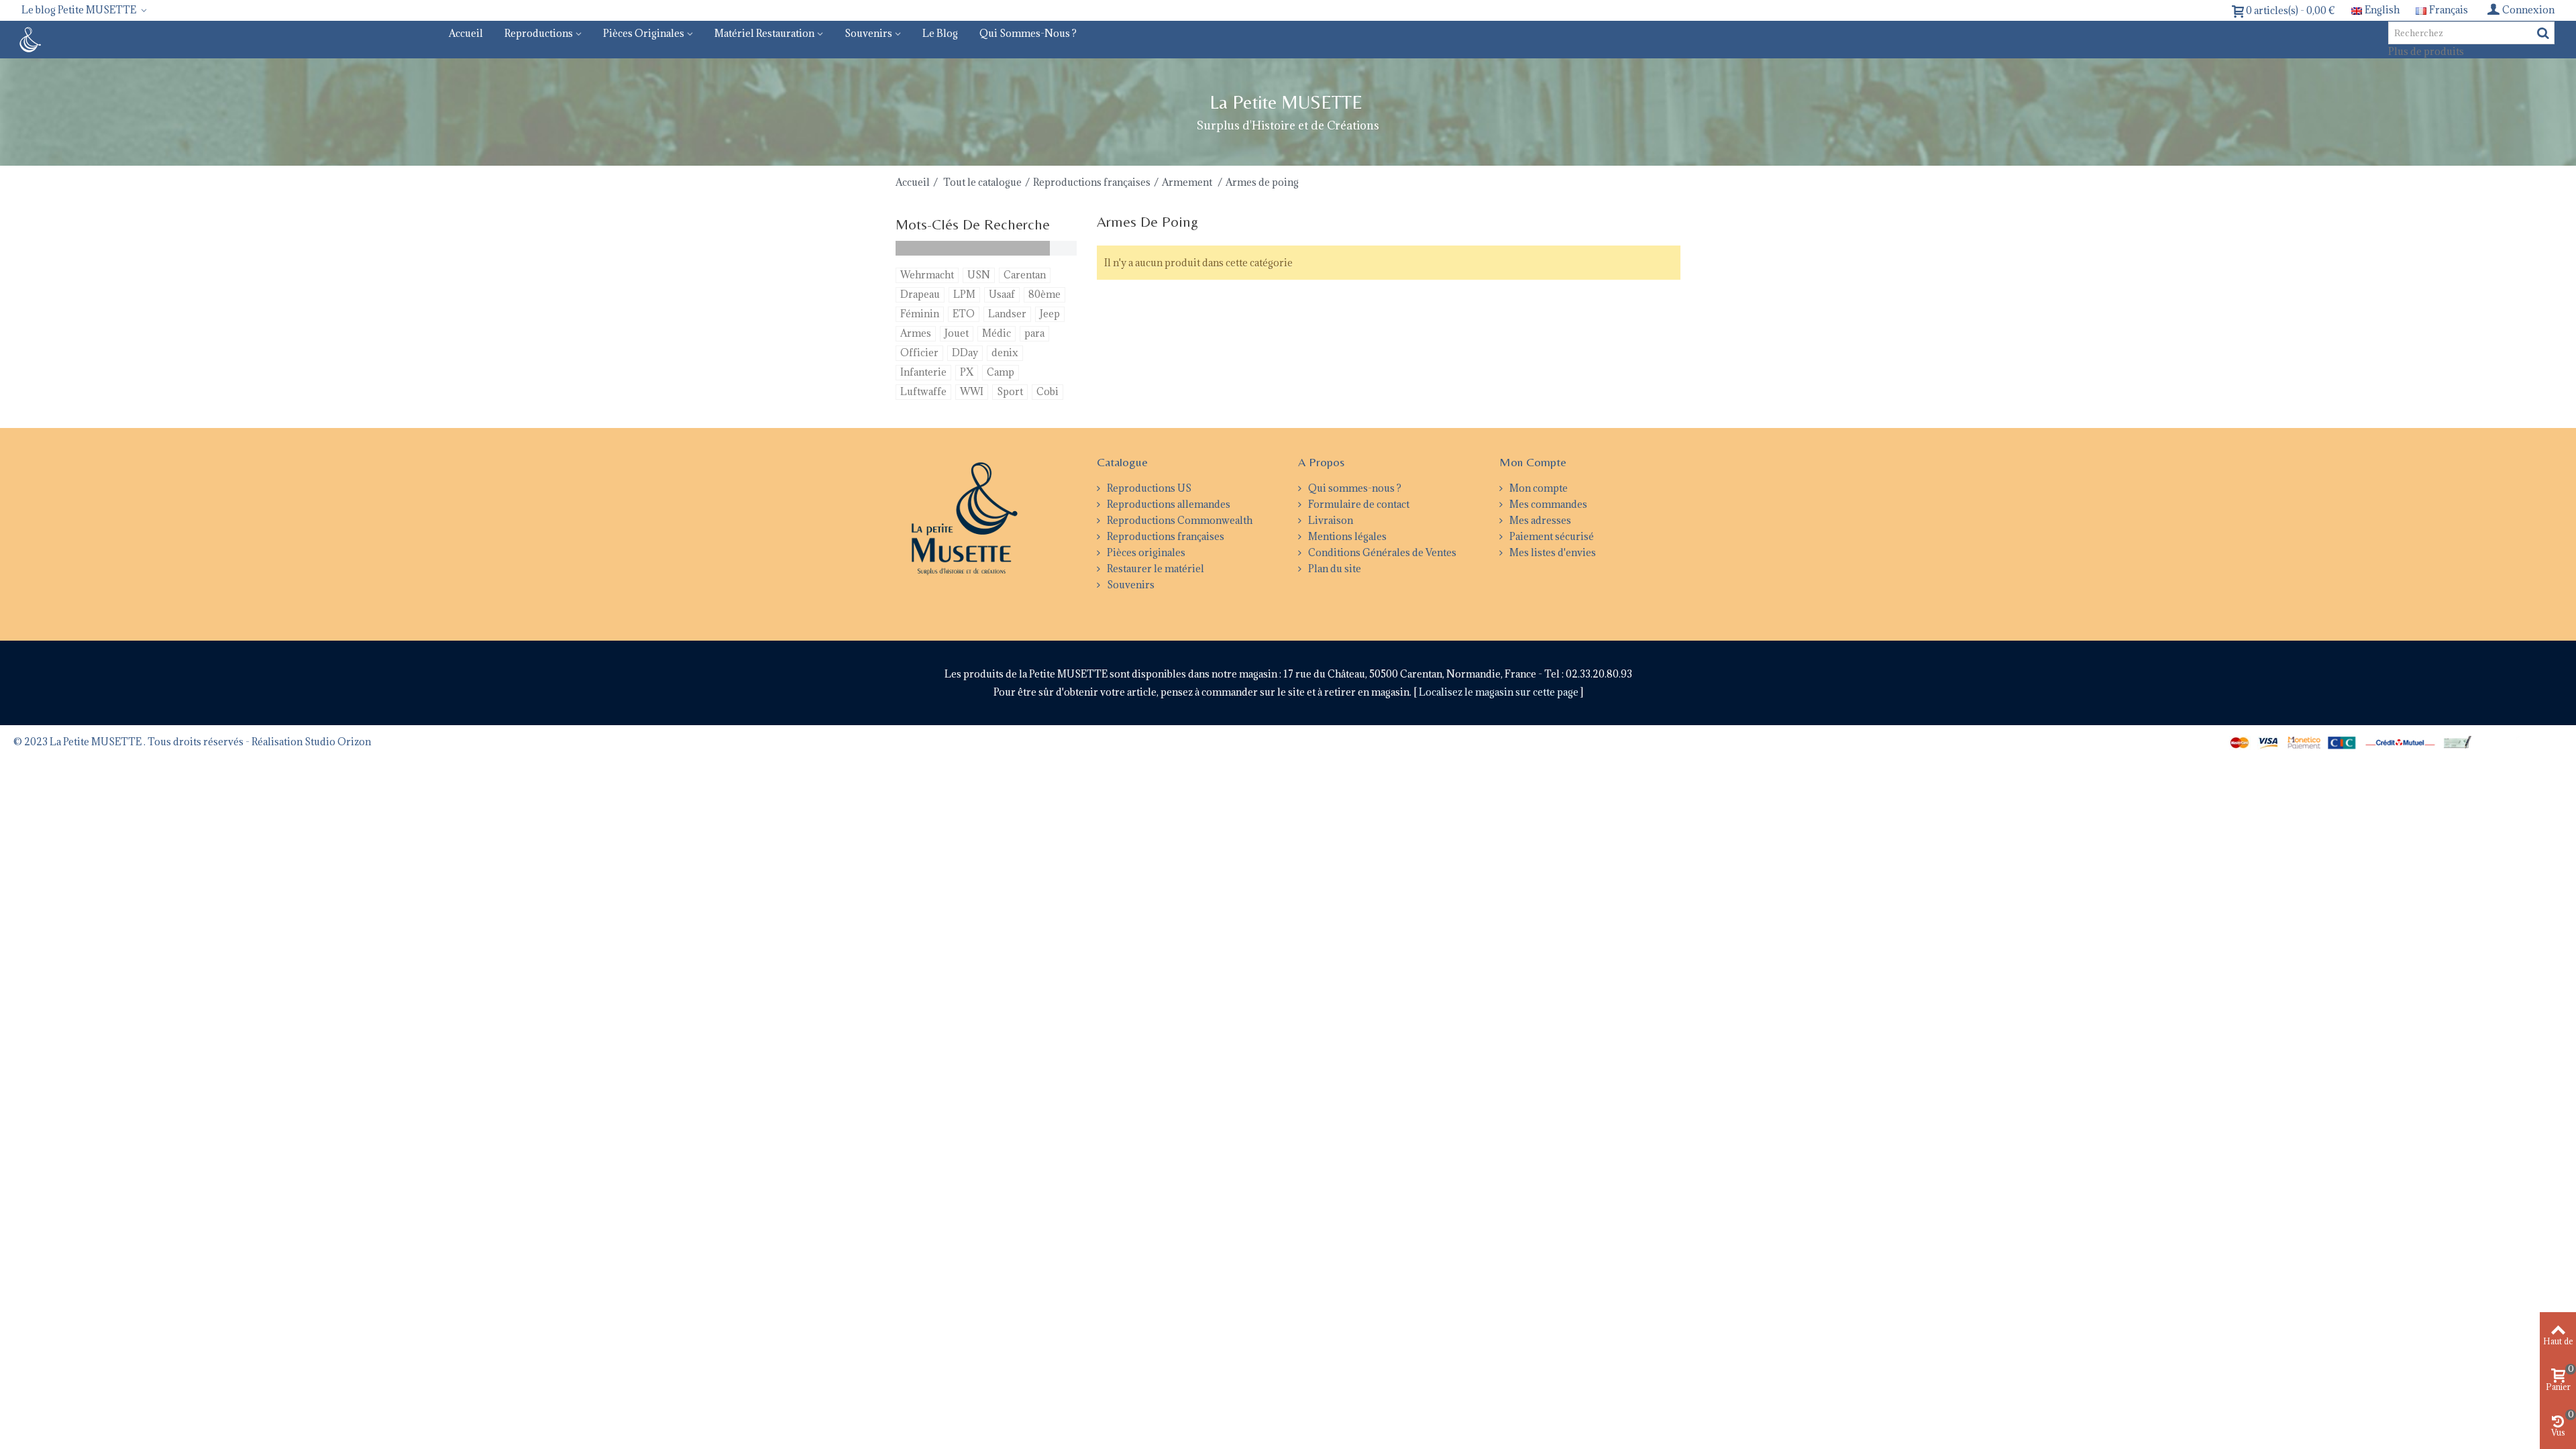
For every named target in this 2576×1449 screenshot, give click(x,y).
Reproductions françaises (1092, 182)
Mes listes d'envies (1552, 552)
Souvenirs (868, 33)
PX (967, 372)
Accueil (466, 33)
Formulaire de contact (1358, 504)
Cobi (1048, 391)
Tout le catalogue (982, 182)
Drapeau (920, 294)
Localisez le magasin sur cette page (1500, 692)
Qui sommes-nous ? (1028, 33)
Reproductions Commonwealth (1179, 520)
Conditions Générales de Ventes (1381, 552)
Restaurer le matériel (1155, 569)
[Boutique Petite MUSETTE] (29, 39)
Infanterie (923, 372)
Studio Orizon (338, 742)
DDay (965, 353)
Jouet (957, 333)
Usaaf (1002, 294)
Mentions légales (1346, 536)
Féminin (920, 314)
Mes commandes (1547, 504)
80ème (1044, 294)
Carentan (1025, 275)
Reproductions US (1148, 488)
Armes (916, 333)
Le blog (940, 33)
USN (979, 275)
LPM (964, 294)
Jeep (1050, 314)
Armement (1188, 182)
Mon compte (1538, 488)
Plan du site (1334, 569)
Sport (1010, 391)
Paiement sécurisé (1551, 536)
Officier (919, 353)
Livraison (1330, 520)
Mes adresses (1539, 520)
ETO (964, 314)
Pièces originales (644, 33)
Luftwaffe (923, 391)
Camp (1001, 372)
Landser (1007, 314)
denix (1005, 353)
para (1034, 333)
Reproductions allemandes (1168, 504)
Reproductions (539, 33)
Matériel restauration (764, 33)
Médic (997, 333)
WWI (972, 391)
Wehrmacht (927, 275)
